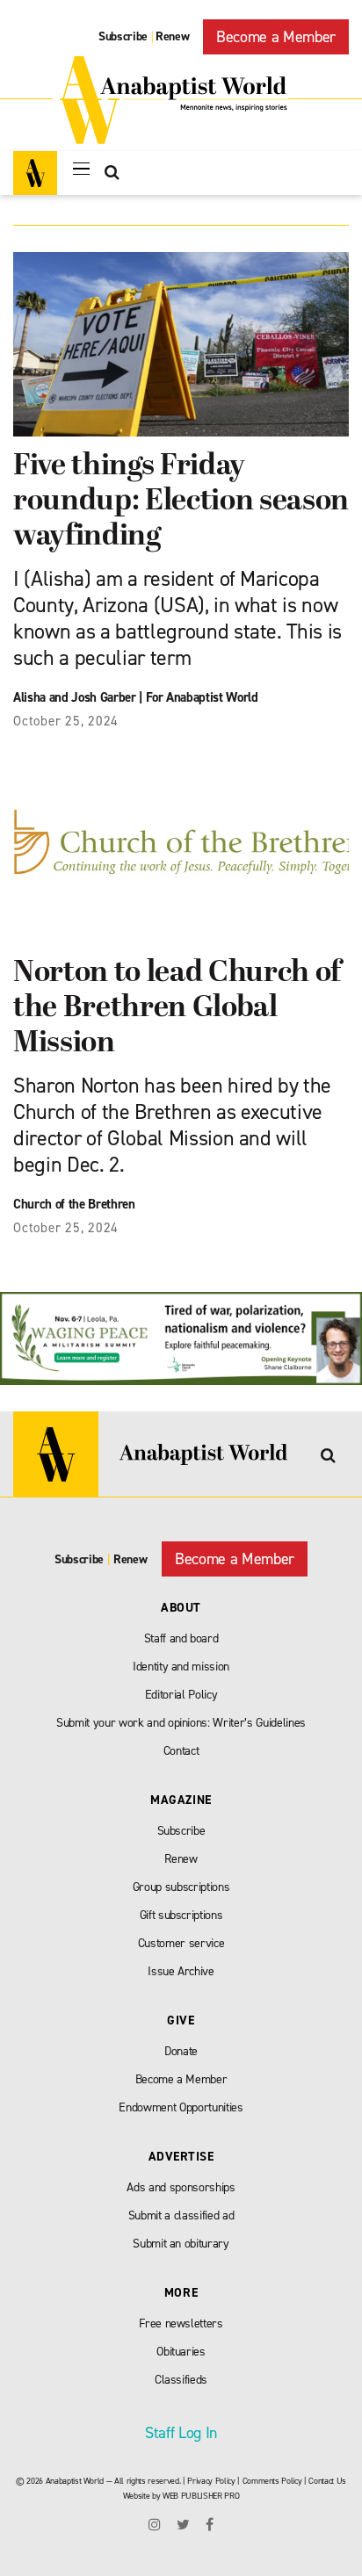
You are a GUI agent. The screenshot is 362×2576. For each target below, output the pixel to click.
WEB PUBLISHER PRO (201, 2496)
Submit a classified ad (181, 2215)
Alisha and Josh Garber (75, 697)
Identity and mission (181, 1667)
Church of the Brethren (74, 1204)
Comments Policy (272, 2481)
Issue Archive (181, 1971)
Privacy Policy (211, 2481)
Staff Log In (181, 2433)
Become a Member (276, 37)
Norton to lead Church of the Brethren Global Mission (177, 1009)
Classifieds (181, 2380)
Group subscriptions (181, 1887)
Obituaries (181, 2352)
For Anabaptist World (202, 697)
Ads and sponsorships (181, 2187)
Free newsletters (181, 2323)
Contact (181, 1751)
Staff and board (181, 1638)
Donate (181, 2051)
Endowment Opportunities (181, 2107)
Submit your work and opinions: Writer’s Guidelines (181, 1723)
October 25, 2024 (66, 721)
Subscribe (123, 36)
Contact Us (327, 2481)
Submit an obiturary (181, 2244)
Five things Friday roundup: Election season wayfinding (181, 502)
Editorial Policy (181, 1695)
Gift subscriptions (181, 1915)
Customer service (181, 1943)
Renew (172, 36)
